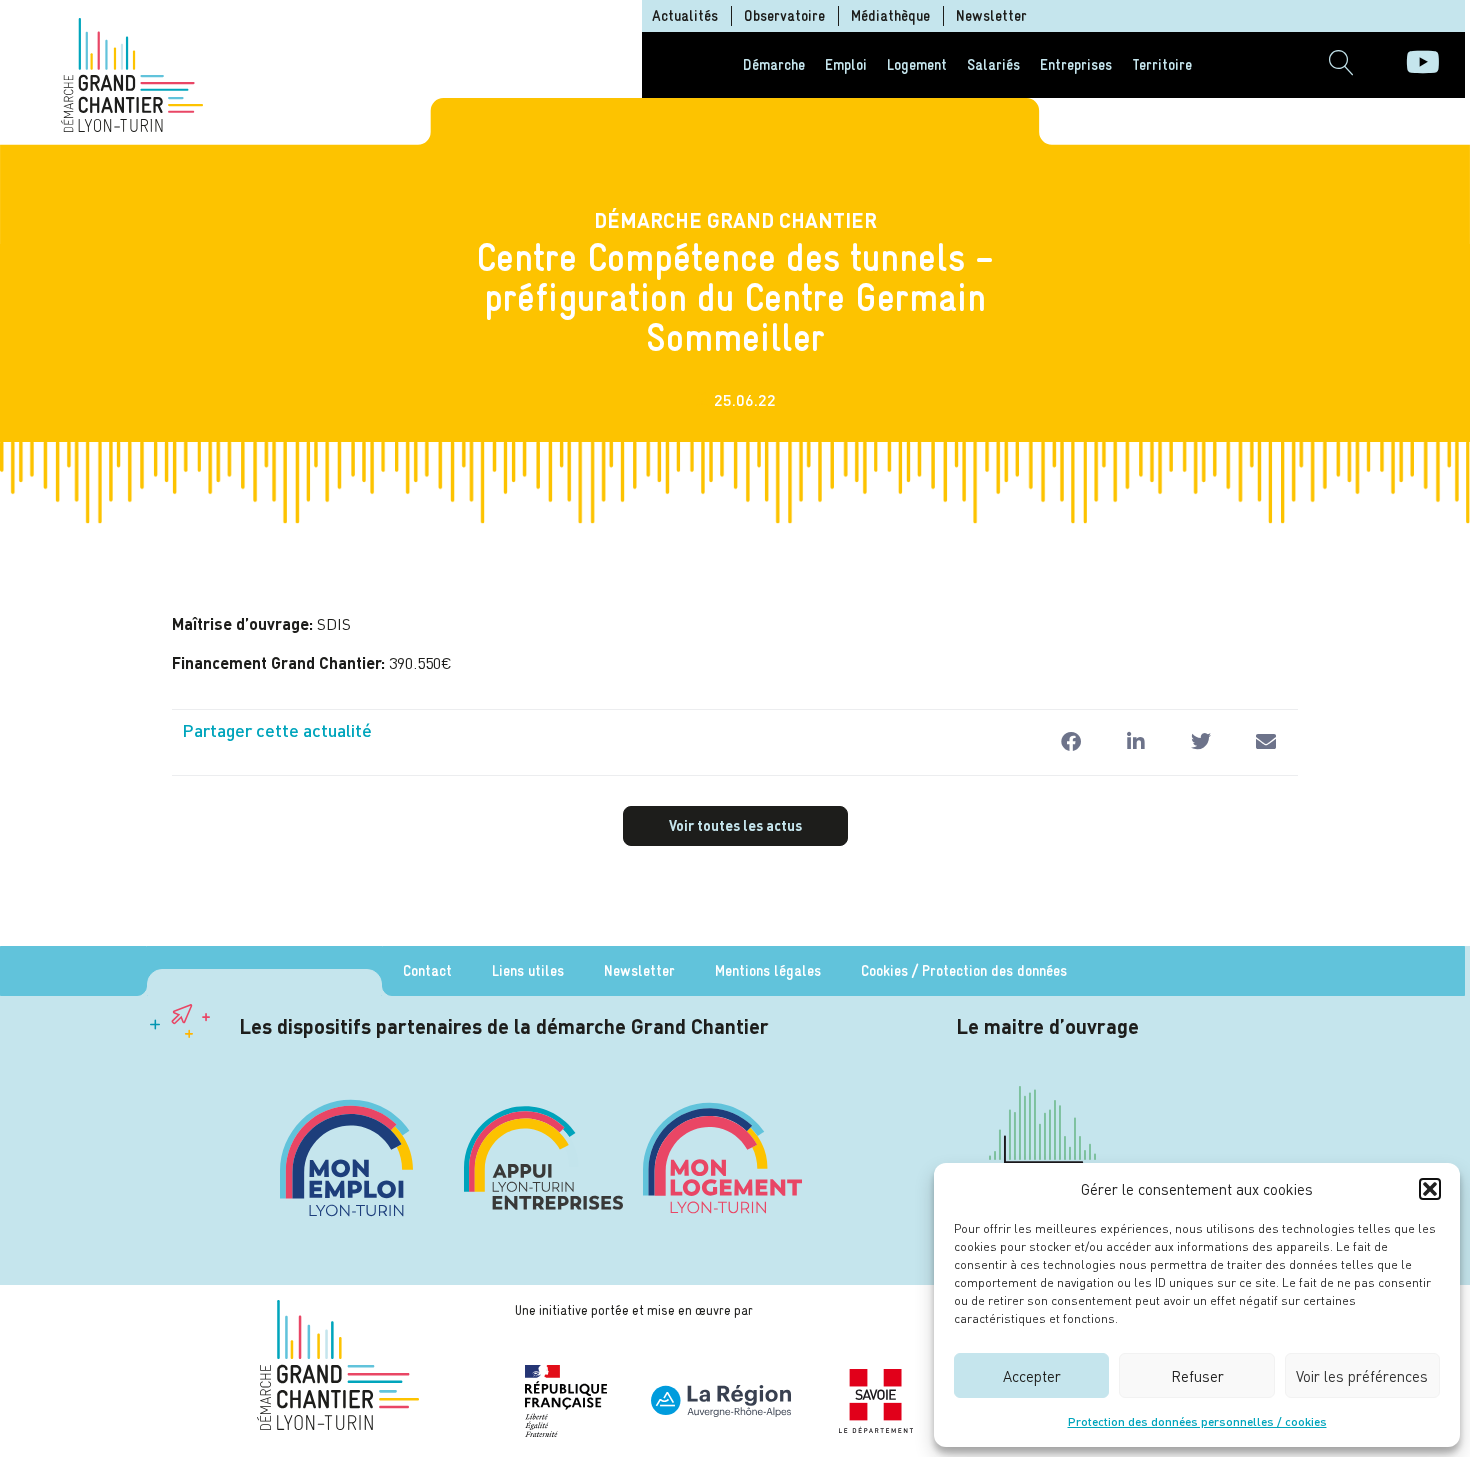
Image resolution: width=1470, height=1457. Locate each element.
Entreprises (1076, 64)
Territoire (1162, 64)
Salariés (993, 64)
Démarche (774, 64)
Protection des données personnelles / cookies (1197, 1421)
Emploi (846, 64)
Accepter (1032, 1376)
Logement (917, 64)
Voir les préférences (1362, 1376)
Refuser (1197, 1376)
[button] (1430, 1189)
